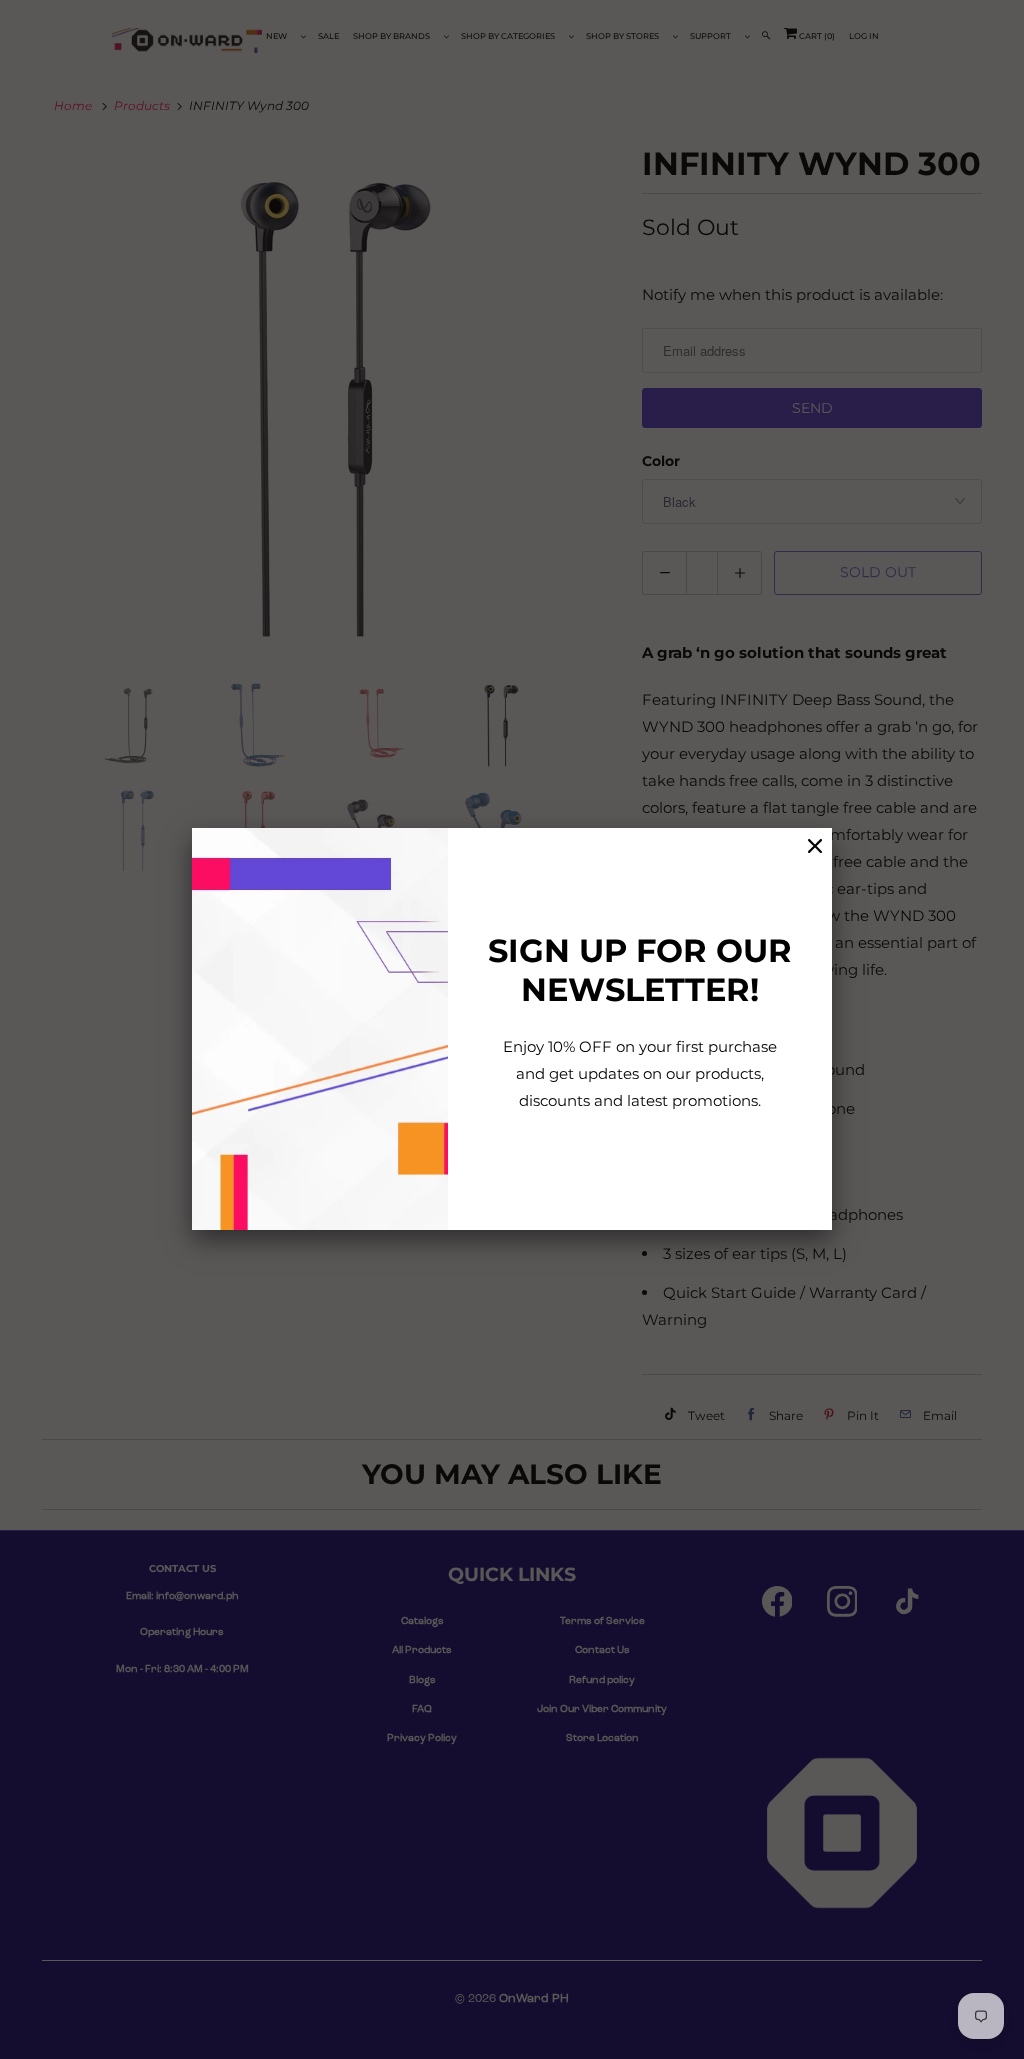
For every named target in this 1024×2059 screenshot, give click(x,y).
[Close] (815, 846)
